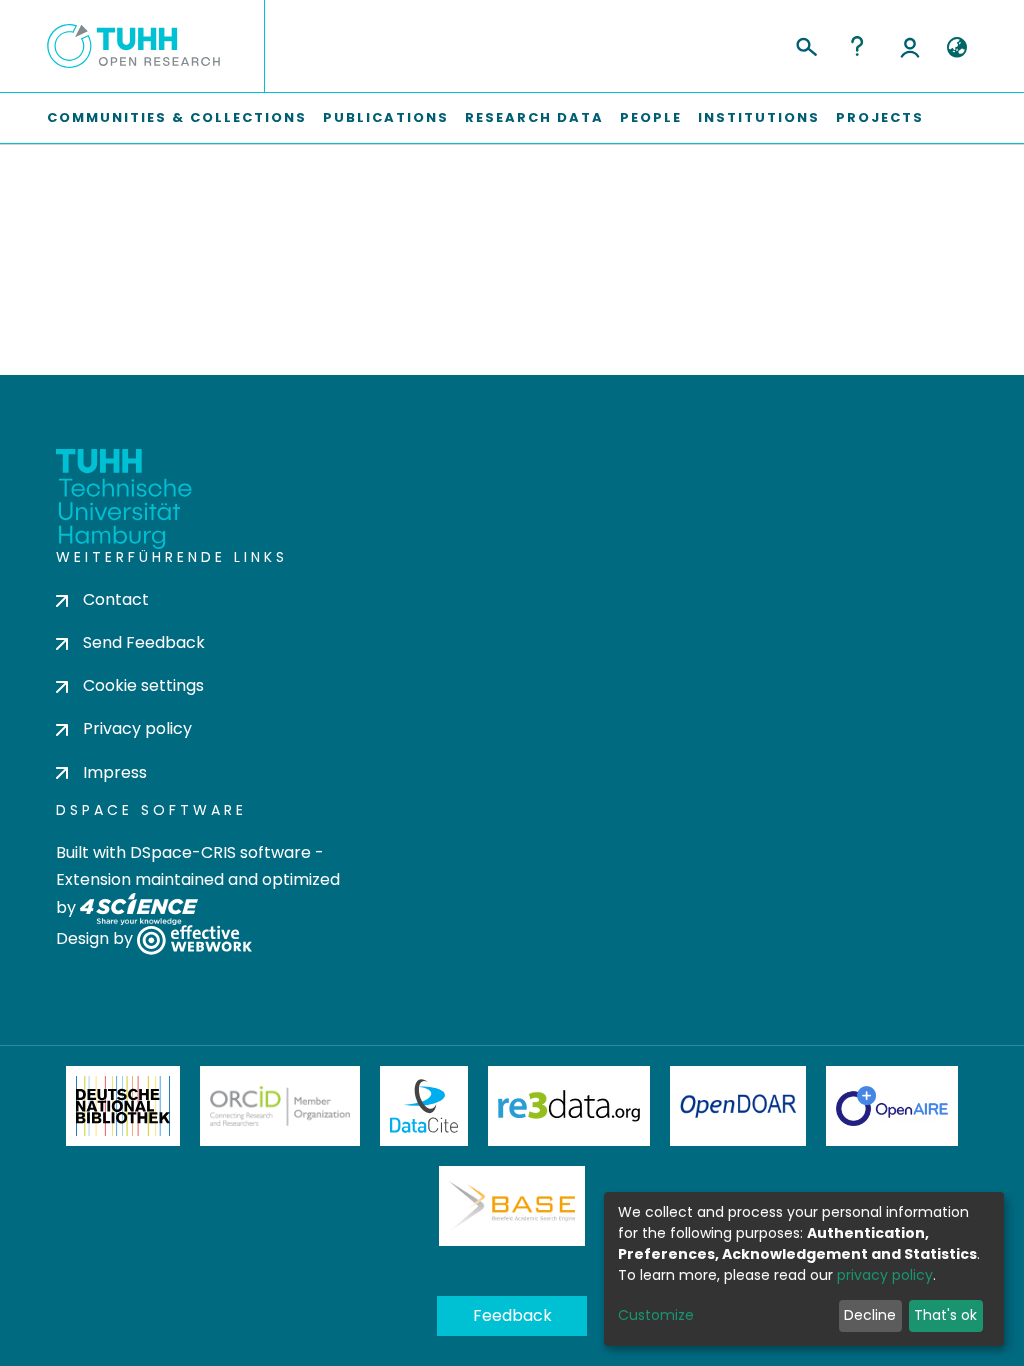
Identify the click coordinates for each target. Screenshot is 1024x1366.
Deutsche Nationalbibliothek (123, 1106)
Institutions (759, 117)
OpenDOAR (738, 1106)
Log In (910, 46)
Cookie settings (143, 685)
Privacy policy (137, 728)
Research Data (534, 117)
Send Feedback (144, 642)
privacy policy (885, 1275)
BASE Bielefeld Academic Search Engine (512, 1206)
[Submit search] (805, 44)
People (651, 117)
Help (857, 46)
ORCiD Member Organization (280, 1106)
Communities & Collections (177, 117)
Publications (386, 117)
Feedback (512, 1315)
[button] (956, 48)
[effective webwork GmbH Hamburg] (194, 938)
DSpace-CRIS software (220, 852)
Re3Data (569, 1106)
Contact (116, 599)
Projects (880, 117)
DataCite (424, 1106)
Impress (115, 772)
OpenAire (892, 1106)
